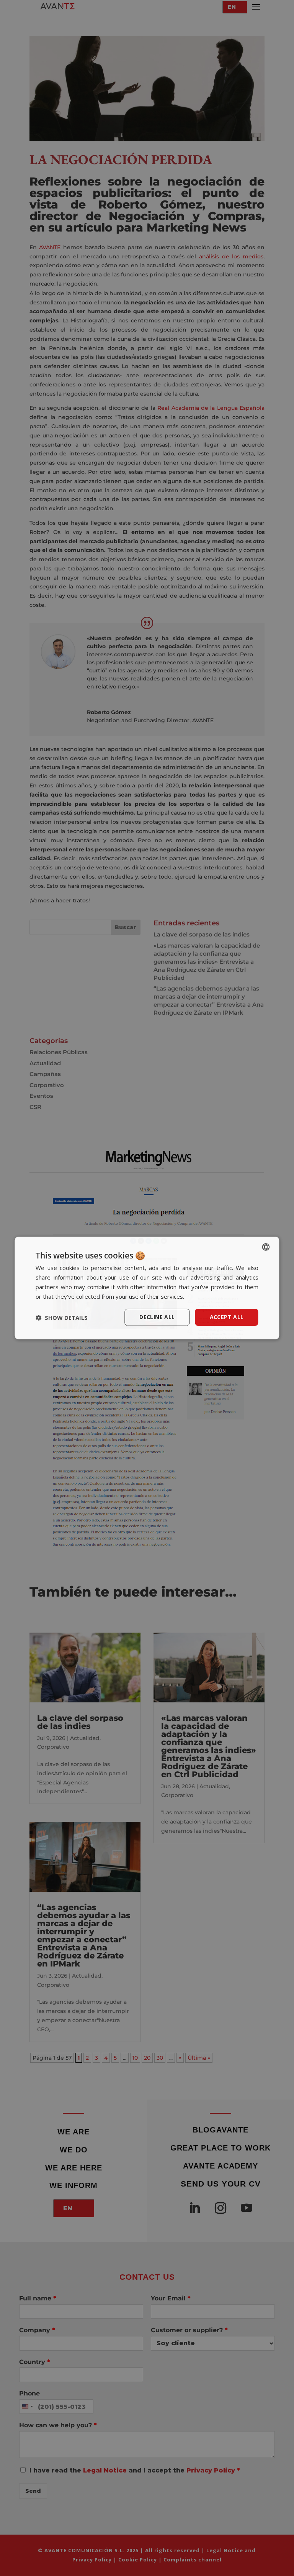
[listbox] (266, 1247)
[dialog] (147, 1288)
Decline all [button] (157, 1317)
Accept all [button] (227, 1317)
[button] (62, 1318)
